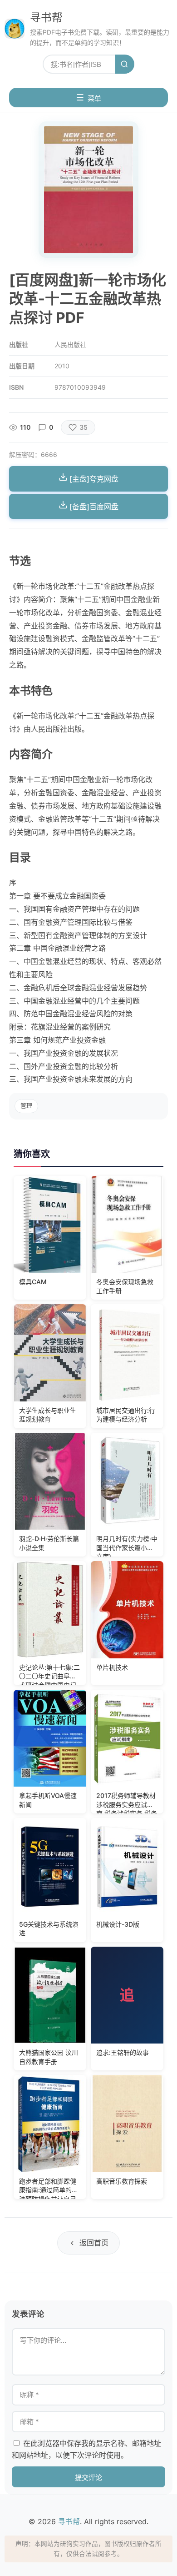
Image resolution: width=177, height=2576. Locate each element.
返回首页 (94, 2243)
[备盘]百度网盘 (93, 507)
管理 (26, 1106)
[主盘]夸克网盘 (93, 479)
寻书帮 (46, 18)
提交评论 (88, 2478)
